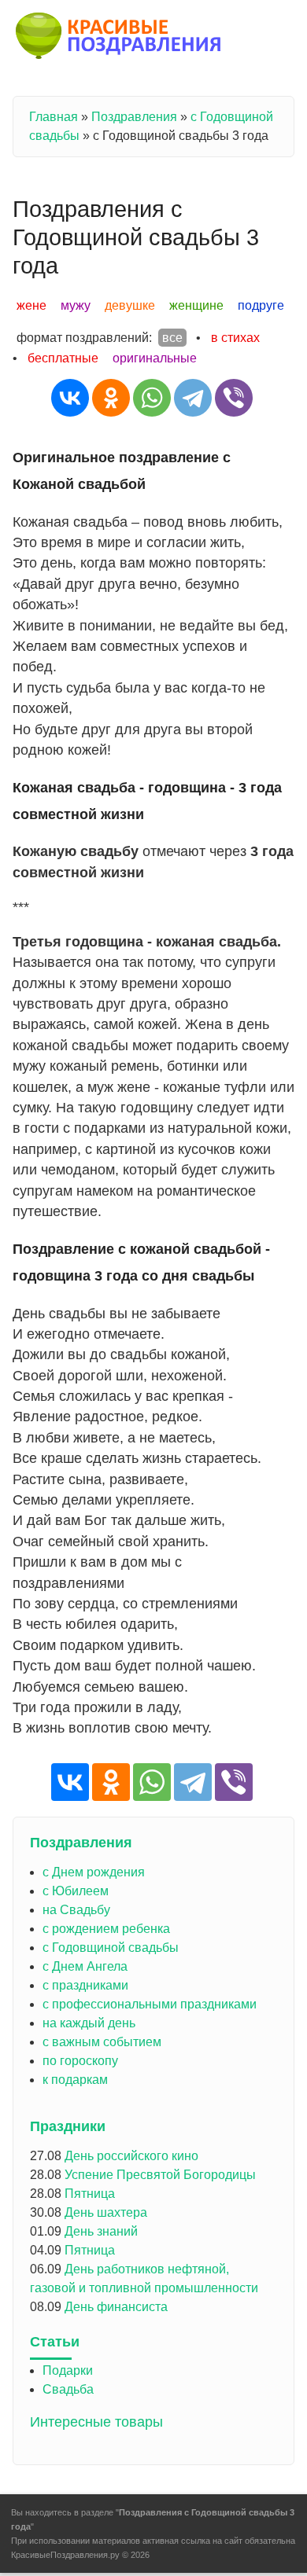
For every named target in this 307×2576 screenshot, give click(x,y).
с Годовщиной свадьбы (111, 1948)
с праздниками (85, 1985)
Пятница (90, 2194)
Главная (54, 117)
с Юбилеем (76, 1891)
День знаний (101, 2231)
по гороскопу (80, 2061)
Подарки (68, 2370)
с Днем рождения (94, 1872)
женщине (196, 305)
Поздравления (134, 117)
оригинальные (155, 358)
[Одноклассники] (111, 398)
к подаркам (75, 2080)
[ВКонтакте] (70, 398)
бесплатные (63, 358)
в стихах (235, 338)
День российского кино (131, 2156)
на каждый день (89, 2023)
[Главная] (119, 39)
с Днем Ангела (85, 1966)
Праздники (68, 2126)
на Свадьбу (76, 1910)
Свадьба (68, 2389)
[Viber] (234, 398)
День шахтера (106, 2212)
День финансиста (116, 2307)
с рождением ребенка (106, 1929)
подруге (261, 305)
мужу (76, 305)
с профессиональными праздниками (150, 2004)
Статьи (55, 2342)
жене (31, 305)
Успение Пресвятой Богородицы (160, 2175)
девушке (130, 305)
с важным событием (102, 2042)
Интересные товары (96, 2422)
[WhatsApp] (152, 398)
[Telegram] (193, 398)
